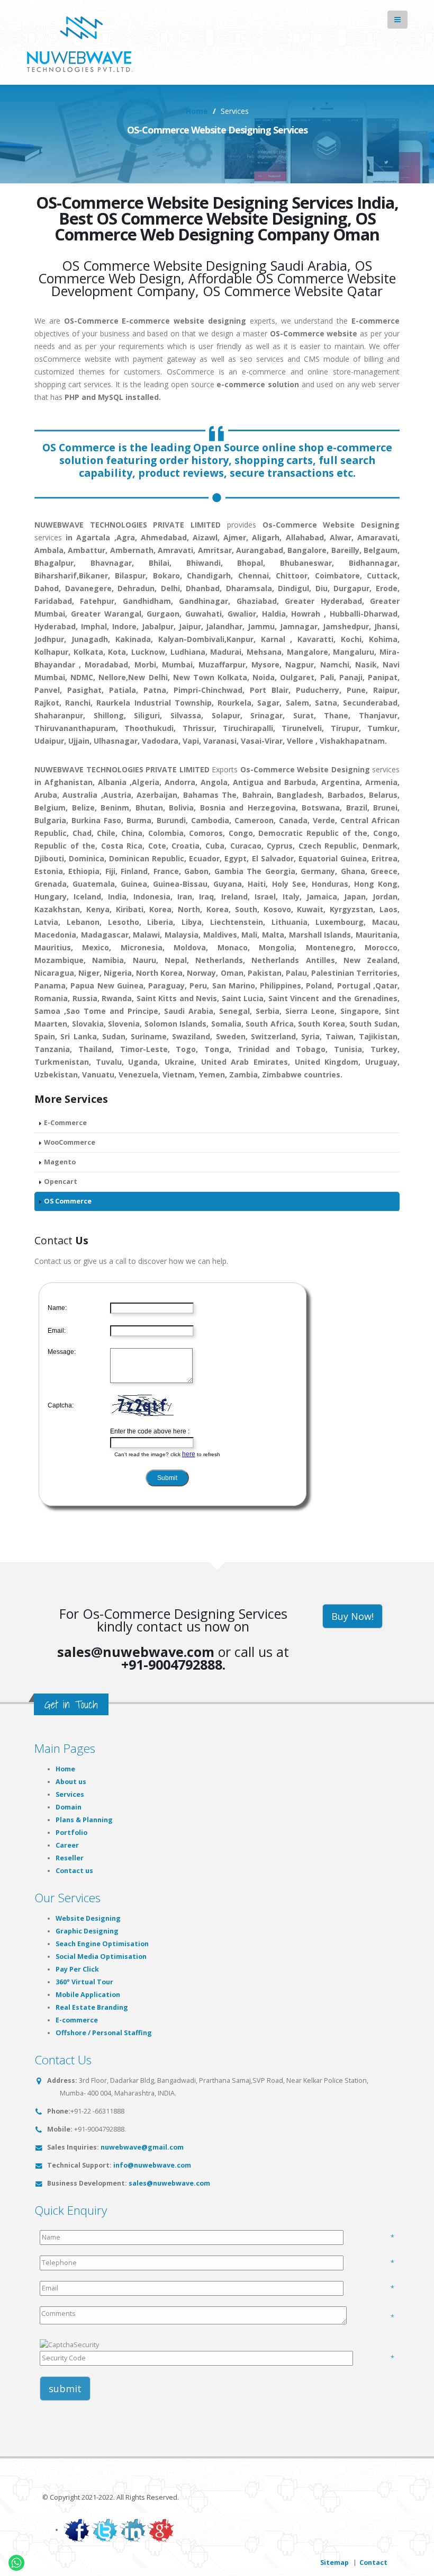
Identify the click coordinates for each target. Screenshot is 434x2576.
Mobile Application (88, 1995)
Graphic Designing (87, 1931)
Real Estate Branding (92, 2007)
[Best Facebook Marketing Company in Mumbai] (77, 2530)
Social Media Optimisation (101, 1956)
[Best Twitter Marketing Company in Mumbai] (105, 2530)
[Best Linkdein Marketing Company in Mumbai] (133, 2530)
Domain (69, 1807)
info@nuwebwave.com (152, 2165)
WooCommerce (70, 1142)
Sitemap (334, 2562)
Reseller (70, 1858)
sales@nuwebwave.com (169, 2183)
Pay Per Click (77, 1969)
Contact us (74, 1871)
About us (71, 1782)
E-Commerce (65, 1123)
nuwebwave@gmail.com (142, 2147)
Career (67, 1845)
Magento (60, 1162)
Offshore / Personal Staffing (104, 2033)
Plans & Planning (84, 1820)
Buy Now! (352, 1616)
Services (70, 1794)
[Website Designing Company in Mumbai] (83, 42)
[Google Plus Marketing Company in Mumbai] (161, 2530)
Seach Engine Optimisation (102, 1944)
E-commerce (77, 2020)
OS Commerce (68, 1201)
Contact (373, 2562)
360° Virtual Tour (84, 1982)
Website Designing (88, 1918)
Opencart (61, 1182)
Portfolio (71, 1833)
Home (197, 111)
